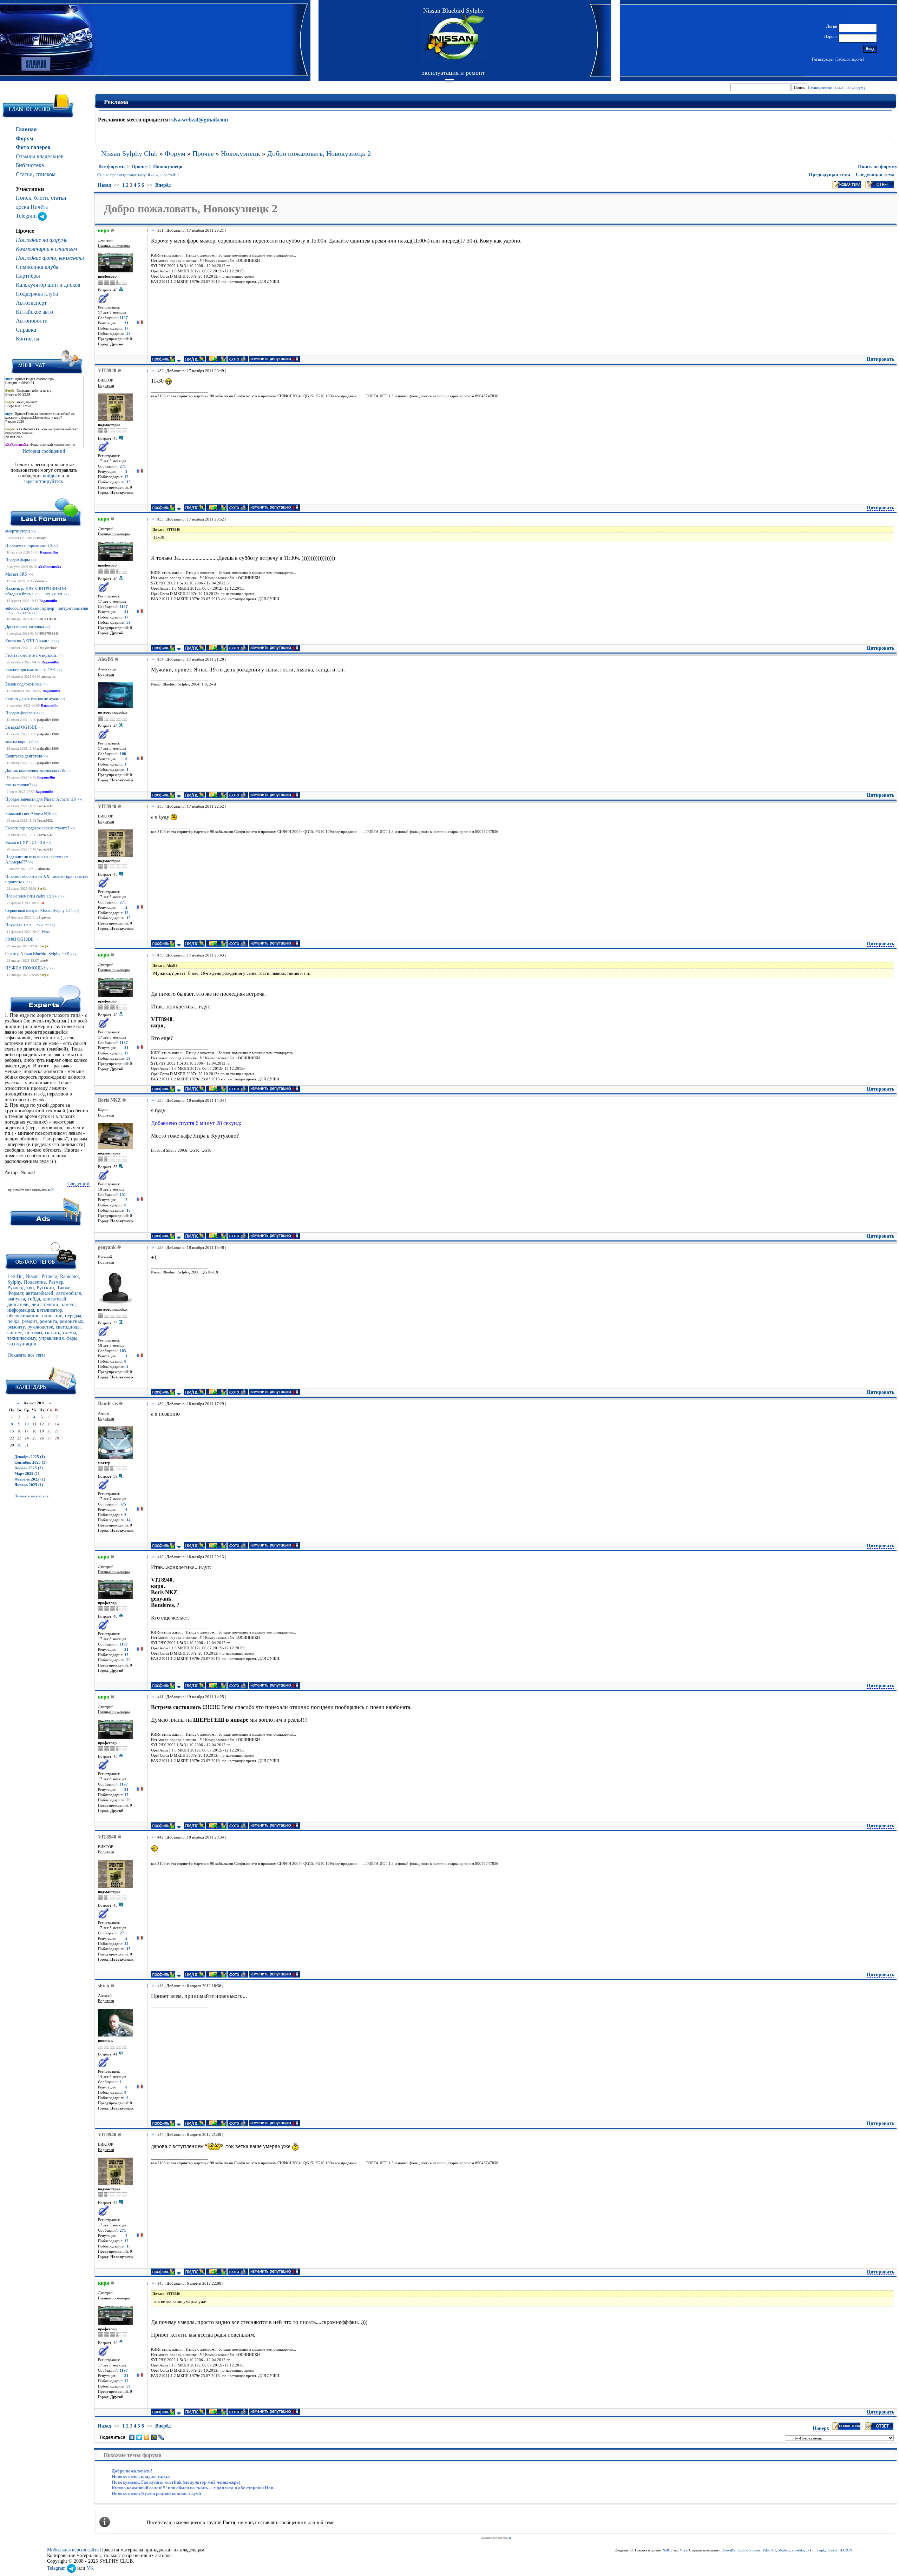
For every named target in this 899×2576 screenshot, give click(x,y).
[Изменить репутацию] (140, 323)
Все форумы (112, 167)
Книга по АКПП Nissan (26, 641)
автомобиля (68, 1293)
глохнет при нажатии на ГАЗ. (31, 670)
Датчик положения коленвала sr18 (35, 770)
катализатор (50, 1310)
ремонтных (71, 1321)
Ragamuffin (49, 552)
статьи (59, 198)
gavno (46, 917)
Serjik (42, 889)
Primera (49, 1276)
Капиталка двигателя (24, 756)
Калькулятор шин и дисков (48, 285)
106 (123, 754)
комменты (71, 258)
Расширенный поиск (826, 87)
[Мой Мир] (154, 2437)
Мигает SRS (16, 574)
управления (51, 1338)
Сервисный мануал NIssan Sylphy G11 (39, 910)
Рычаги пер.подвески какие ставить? (37, 828)
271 (123, 466)
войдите (52, 476)
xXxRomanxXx (50, 567)
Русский (45, 1288)
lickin (810, 2550)
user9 (44, 961)
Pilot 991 (769, 2550)
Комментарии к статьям (46, 249)
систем (15, 1333)
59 (129, 334)
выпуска (16, 1299)
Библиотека (30, 165)
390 (54, 594)
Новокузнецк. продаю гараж (141, 2476)
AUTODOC (49, 619)
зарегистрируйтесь (43, 481)
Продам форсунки (21, 713)
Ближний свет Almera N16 (28, 814)
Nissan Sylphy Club (129, 153)
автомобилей (40, 1293)
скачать (53, 1333)
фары (72, 1338)
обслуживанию (23, 1316)
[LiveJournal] (161, 2437)
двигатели (18, 1304)
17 (126, 328)
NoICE (668, 2550)
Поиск (24, 198)
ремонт (29, 1321)
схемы (69, 1333)
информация (21, 1310)
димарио (48, 677)
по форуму (856, 87)
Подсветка (35, 1282)
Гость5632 (45, 806)
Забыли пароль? (850, 59)
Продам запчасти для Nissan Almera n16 (41, 799)
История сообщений (44, 451)
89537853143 (49, 633)
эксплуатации (22, 1344)
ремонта (48, 1321)
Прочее (203, 153)
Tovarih (832, 2550)
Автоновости (32, 321)
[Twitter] (139, 2437)
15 (12, 1431)
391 (60, 594)
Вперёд (163, 185)
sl (43, 903)
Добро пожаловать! (132, 2471)
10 (27, 1424)
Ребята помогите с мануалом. (31, 655)
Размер (56, 1282)
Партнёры (28, 276)
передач (73, 1316)
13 (24, 613)
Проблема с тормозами (26, 545)
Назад (104, 185)
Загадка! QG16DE (21, 727)
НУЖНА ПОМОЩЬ (24, 968)
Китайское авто (34, 312)
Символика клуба (37, 267)
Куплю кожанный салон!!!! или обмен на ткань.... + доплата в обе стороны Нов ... (195, 2488)
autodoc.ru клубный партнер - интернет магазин (47, 608)
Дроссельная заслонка (25, 627)
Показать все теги (26, 1355)
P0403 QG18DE (19, 939)
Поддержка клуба (37, 294)
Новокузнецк (241, 153)
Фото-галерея (33, 147)
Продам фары (18, 560)
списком (45, 174)
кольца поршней (19, 742)
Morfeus (784, 2550)
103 (123, 1351)
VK (90, 2568)
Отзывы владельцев (40, 156)
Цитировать (880, 359)
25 (38, 925)
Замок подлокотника (23, 684)
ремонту (16, 1327)
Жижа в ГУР (17, 842)
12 (20, 613)
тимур (42, 538)
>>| (34, 531)
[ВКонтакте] (132, 2437)
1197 (124, 318)
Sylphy (14, 1282)
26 (42, 925)
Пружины (14, 925)
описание (52, 1316)
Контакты (28, 339)
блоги (41, 198)
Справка (26, 330)
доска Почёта (32, 207)
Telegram (27, 216)
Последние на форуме (42, 240)
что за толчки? (18, 785)
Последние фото (36, 258)
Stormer (755, 2550)
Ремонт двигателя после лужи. (32, 698)
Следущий (78, 1184)
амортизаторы (18, 531)
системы (33, 1333)
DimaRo (44, 869)
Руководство (21, 1288)
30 (19, 1445)
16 (129, 1210)
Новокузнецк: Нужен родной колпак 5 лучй (156, 2493)
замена (68, 1304)
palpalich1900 (48, 720)
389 (47, 594)
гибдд (34, 1299)
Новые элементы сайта (25, 896)
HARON (846, 2550)
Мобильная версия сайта (73, 2550)
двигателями (45, 1304)
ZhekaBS (729, 2550)
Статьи (24, 174)
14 (29, 613)
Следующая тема (875, 175)
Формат (15, 1293)
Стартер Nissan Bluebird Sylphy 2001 (38, 954)
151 (123, 1195)
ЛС (52, 1190)
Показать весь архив (31, 1496)
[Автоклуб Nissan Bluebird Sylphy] (453, 38)
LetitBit (15, 1276)
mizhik (742, 2550)
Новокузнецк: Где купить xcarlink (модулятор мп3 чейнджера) (176, 2482)
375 (123, 1504)
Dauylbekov (47, 648)
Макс (46, 932)
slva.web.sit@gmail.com (200, 120)
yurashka (798, 2550)
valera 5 (41, 581)
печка (13, 1321)
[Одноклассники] (147, 2437)
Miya (683, 2550)
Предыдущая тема (829, 175)
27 (47, 925)
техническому (22, 1338)
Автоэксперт (31, 303)
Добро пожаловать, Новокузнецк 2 (319, 153)
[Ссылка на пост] (152, 230)
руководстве (40, 1327)
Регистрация (823, 59)
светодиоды (68, 1327)
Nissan (32, 1276)
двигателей (55, 1299)
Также (64, 1288)
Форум (25, 138)
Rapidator (70, 1276)
